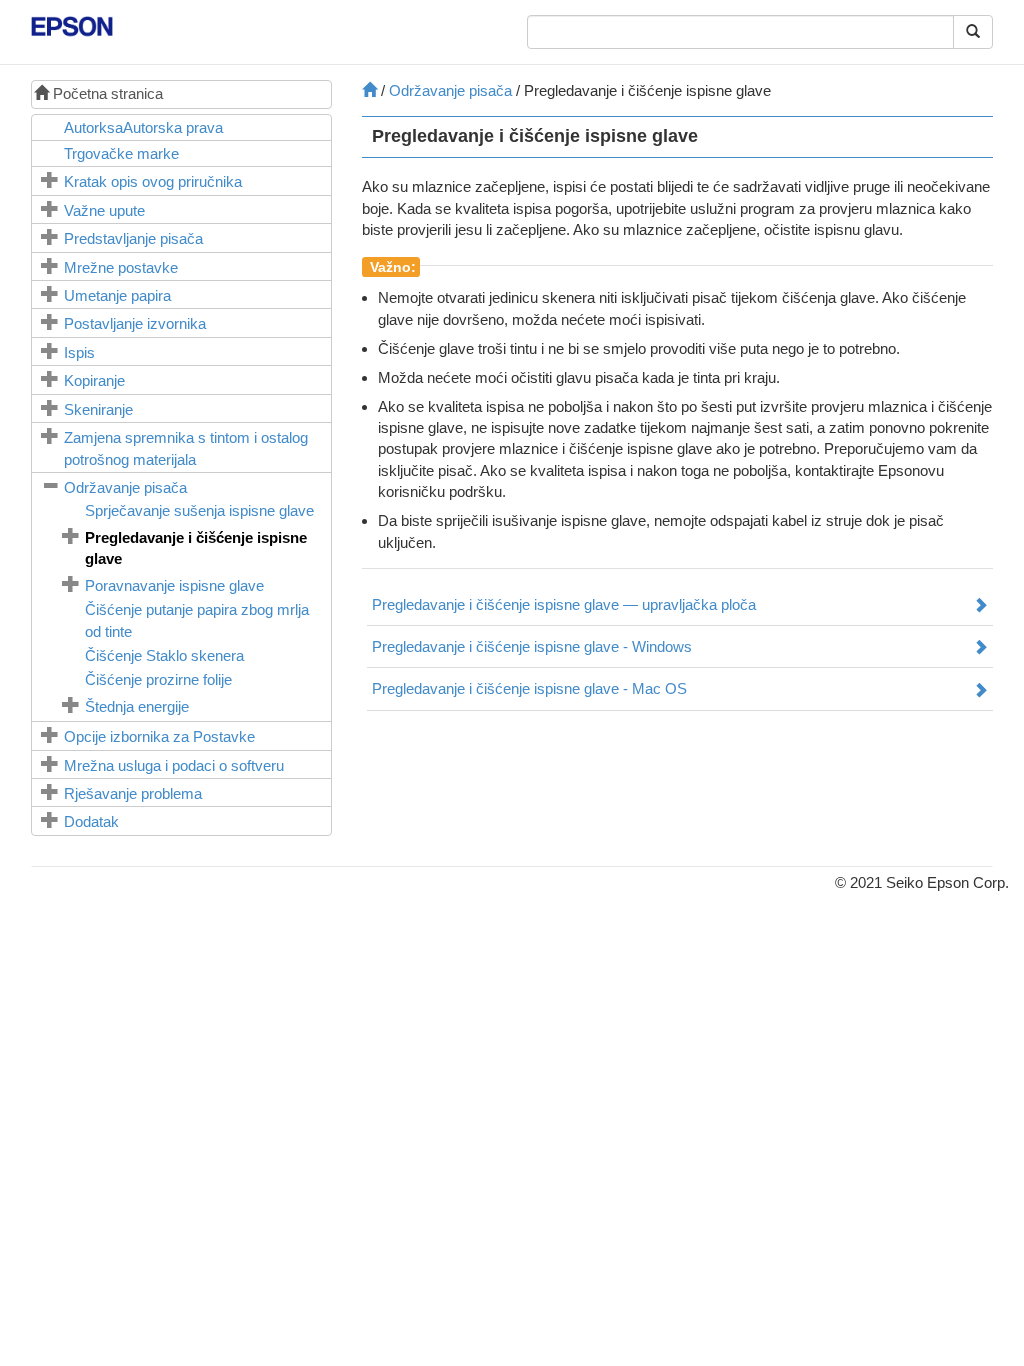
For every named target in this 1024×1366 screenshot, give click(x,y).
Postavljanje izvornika (135, 323)
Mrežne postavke (121, 267)
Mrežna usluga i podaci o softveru (174, 765)
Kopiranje (94, 380)
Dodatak (91, 821)
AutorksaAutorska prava (143, 127)
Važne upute (104, 210)
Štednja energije (137, 706)
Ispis (79, 352)
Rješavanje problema (133, 793)
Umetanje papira (117, 295)
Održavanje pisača (125, 487)
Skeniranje (98, 409)
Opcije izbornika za (159, 736)
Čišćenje (164, 655)
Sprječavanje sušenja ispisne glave (199, 510)
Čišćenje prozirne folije (158, 679)
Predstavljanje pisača (133, 238)
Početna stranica (106, 93)
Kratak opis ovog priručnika (153, 181)
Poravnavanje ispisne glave (174, 585)
